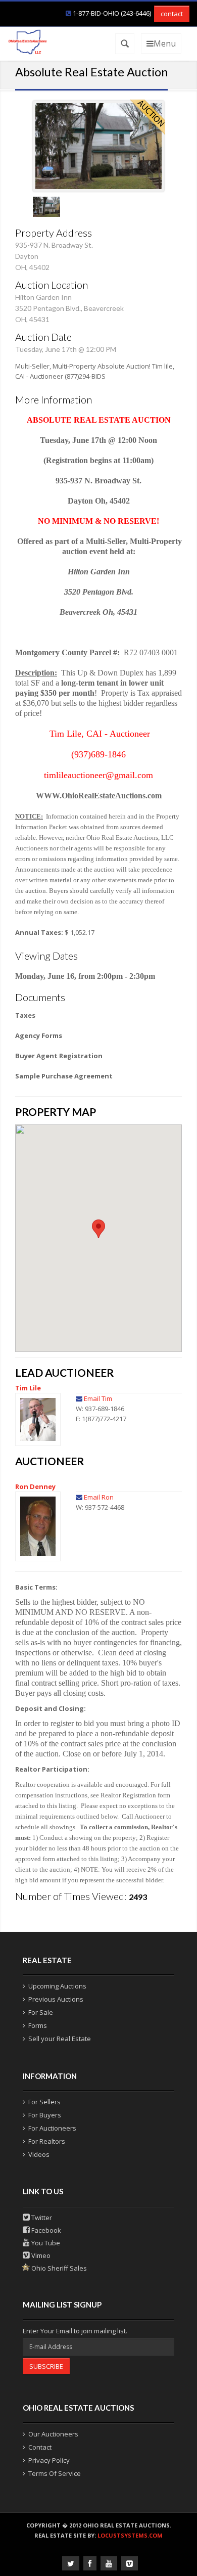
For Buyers (45, 2115)
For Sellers (44, 2102)
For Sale (41, 2012)
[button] (98, 1229)
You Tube (45, 2243)
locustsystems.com (130, 2535)
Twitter (41, 2218)
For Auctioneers (52, 2128)
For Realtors (47, 2141)
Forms (38, 2025)
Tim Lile (28, 1388)
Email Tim (98, 1398)
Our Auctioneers (53, 2434)
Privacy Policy (49, 2460)
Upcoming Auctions (57, 1986)
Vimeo (40, 2255)
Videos (39, 2154)
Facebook (45, 2230)
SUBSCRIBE (46, 2366)
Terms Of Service (55, 2473)
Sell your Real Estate (60, 2039)
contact (172, 14)
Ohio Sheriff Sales (58, 2268)
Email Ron (99, 1497)
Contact (40, 2447)
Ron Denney (35, 1486)
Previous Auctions (56, 1999)
